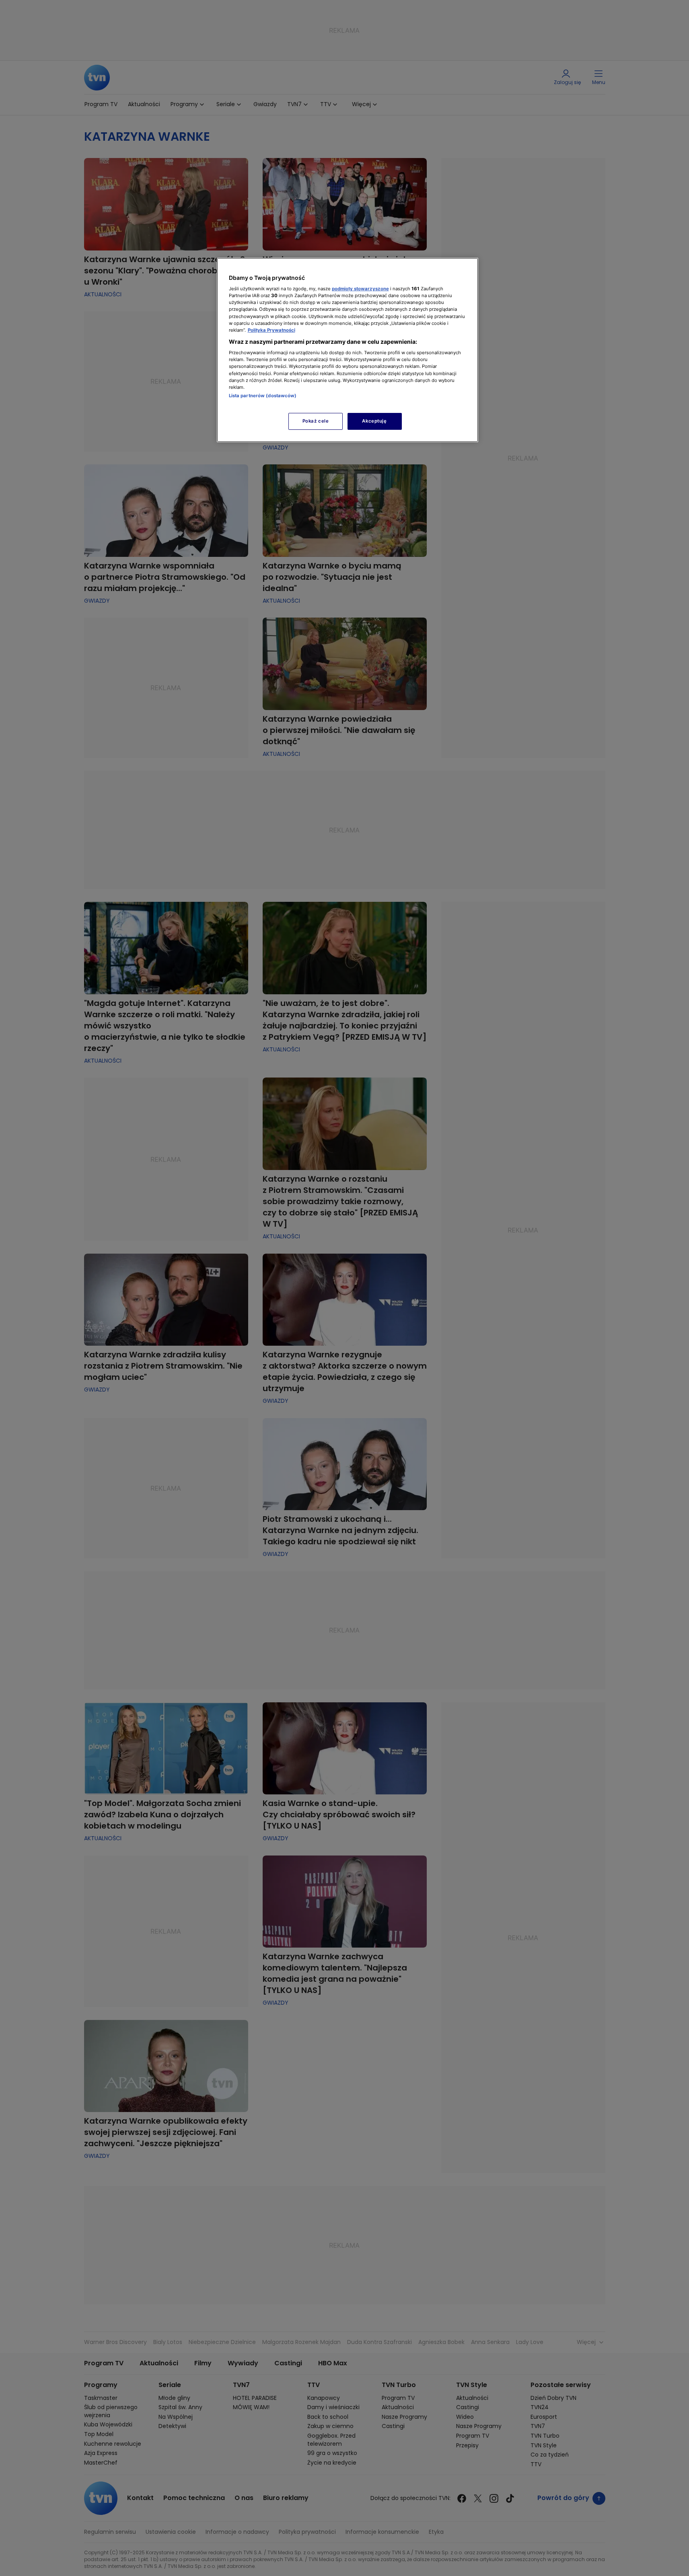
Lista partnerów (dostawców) (263, 396)
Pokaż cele (316, 421)
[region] (348, 350)
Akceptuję (374, 421)
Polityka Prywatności (271, 330)
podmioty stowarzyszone (360, 289)
